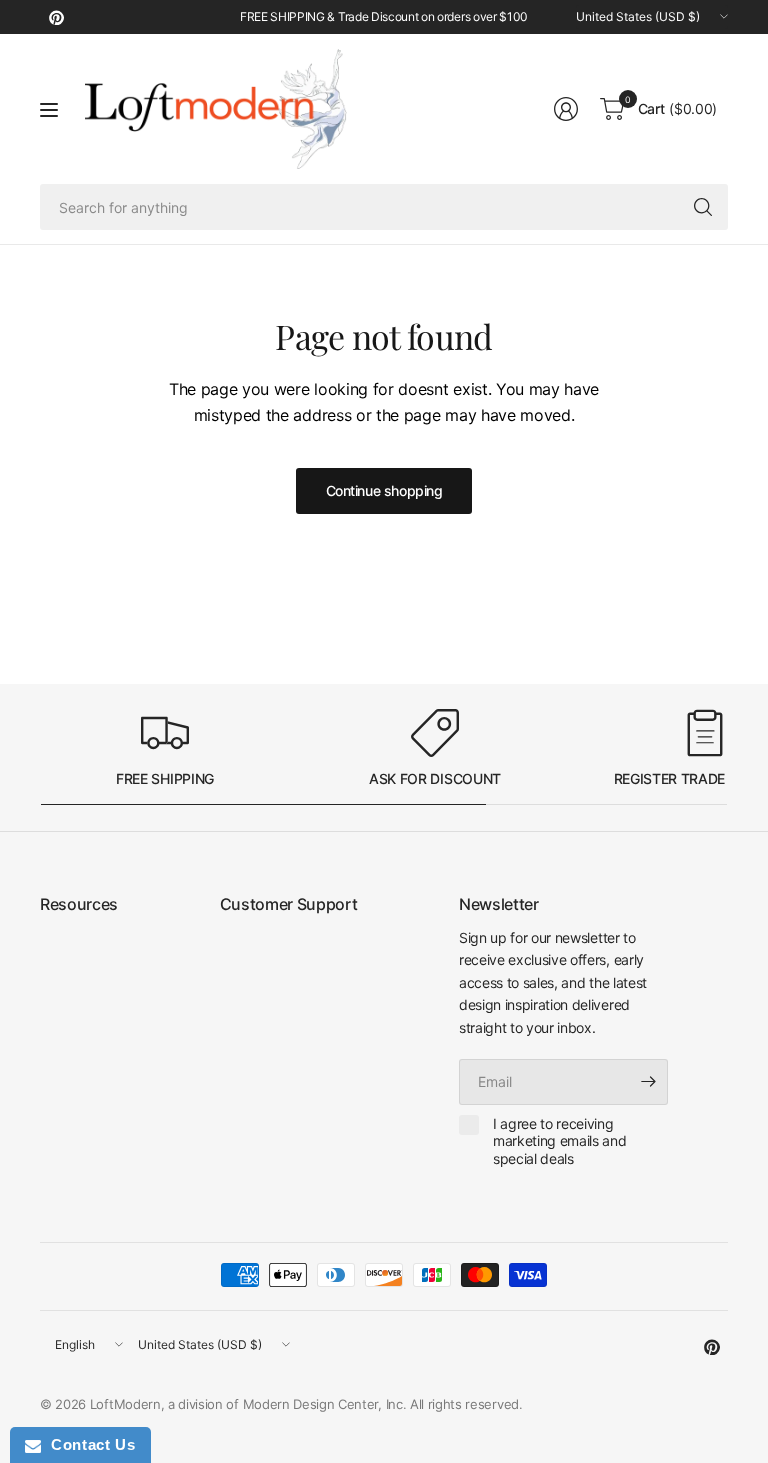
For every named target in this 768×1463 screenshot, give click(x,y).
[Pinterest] (56, 17)
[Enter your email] (648, 1082)
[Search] (703, 207)
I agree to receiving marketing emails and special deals (560, 1141)
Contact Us (88, 1444)
